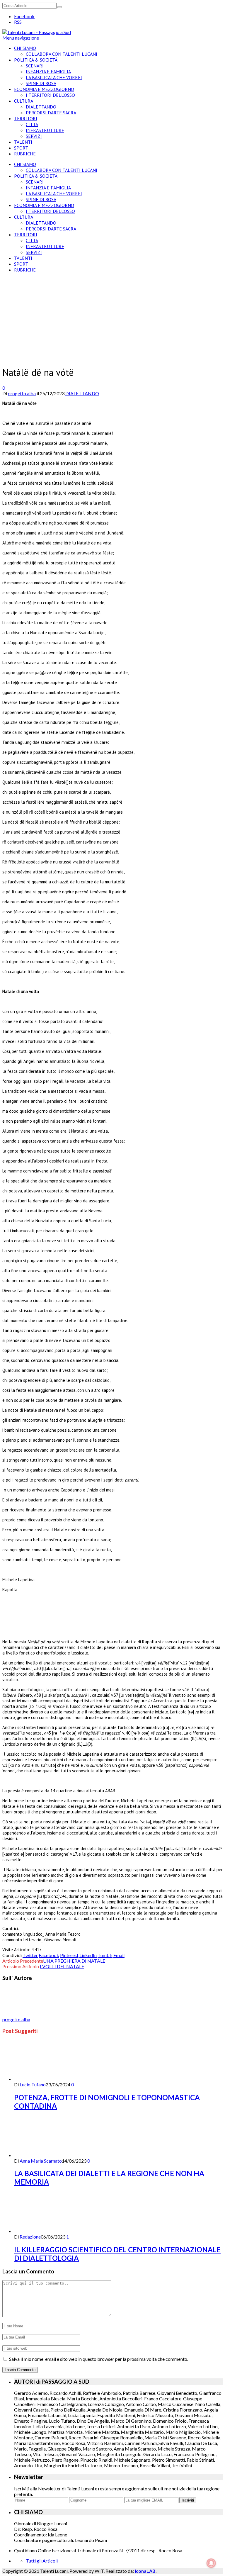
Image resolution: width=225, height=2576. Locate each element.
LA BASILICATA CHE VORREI (54, 77)
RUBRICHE (25, 154)
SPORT (21, 148)
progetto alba (22, 393)
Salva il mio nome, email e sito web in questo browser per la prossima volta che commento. (99, 2359)
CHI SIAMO (25, 48)
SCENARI (35, 66)
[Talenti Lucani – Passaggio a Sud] (37, 32)
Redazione (30, 2237)
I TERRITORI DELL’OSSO (50, 95)
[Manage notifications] (211, 2563)
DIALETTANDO (41, 107)
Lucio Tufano (33, 2084)
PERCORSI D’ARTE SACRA (51, 113)
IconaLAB (145, 2571)
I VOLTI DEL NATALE (62, 1966)
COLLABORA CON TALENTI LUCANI (62, 54)
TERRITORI (26, 118)
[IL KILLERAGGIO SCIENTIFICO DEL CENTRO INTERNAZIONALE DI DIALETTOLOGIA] (45, 2231)
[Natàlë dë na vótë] (61, 357)
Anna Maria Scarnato (41, 2161)
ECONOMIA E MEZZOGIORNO (44, 89)
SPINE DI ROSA (41, 83)
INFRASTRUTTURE (45, 130)
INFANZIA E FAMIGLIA (48, 72)
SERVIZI (34, 136)
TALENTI (23, 142)
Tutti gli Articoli (42, 2561)
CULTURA (24, 101)
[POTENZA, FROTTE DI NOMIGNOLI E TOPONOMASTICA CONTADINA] (45, 2079)
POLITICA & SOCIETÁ (36, 60)
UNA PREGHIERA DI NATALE (74, 1961)
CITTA (32, 124)
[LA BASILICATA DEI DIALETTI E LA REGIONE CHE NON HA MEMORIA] (45, 2155)
